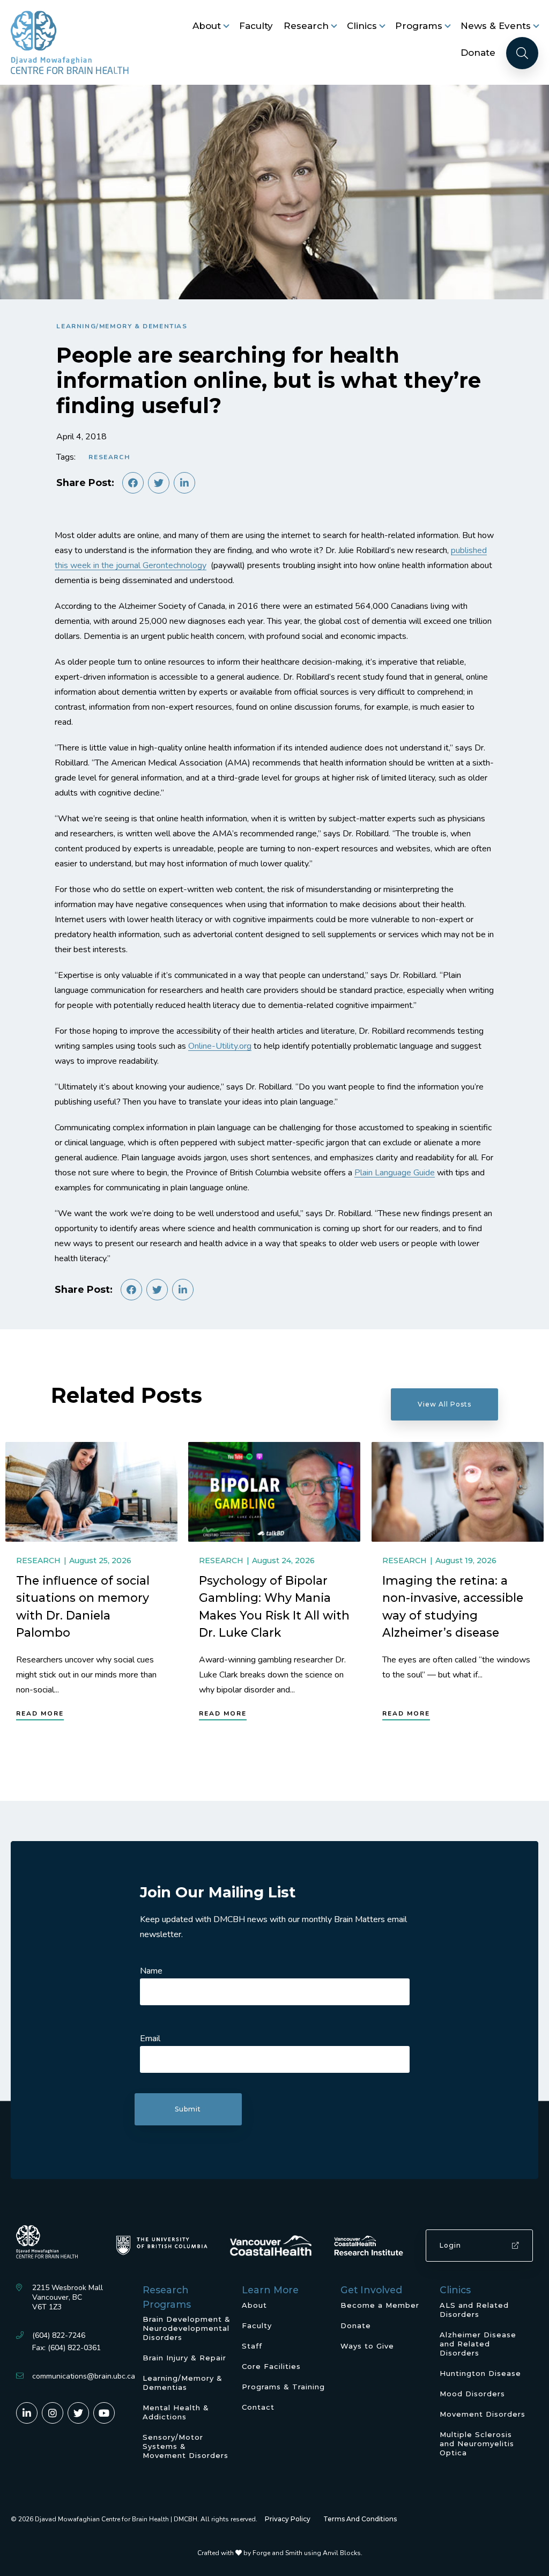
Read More (40, 1713)
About (207, 26)
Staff (252, 2346)
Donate (478, 53)
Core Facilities (271, 2366)
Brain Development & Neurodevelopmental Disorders (187, 2328)
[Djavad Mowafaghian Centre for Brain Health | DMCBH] (70, 42)
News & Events (496, 26)
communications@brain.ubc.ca (84, 2376)
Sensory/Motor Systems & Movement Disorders (186, 2446)
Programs (419, 26)
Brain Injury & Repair (184, 2358)
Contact (258, 2407)
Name (151, 1971)
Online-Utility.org (220, 1046)
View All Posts (444, 1404)
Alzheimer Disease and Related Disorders (478, 2344)
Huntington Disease (480, 2373)
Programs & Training (283, 2387)
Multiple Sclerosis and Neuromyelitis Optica (477, 2443)
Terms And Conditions (360, 2519)
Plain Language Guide (395, 1173)
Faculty (256, 26)
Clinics (362, 26)
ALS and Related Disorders (474, 2310)
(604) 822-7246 (59, 2335)
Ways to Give (367, 2346)
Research (306, 26)
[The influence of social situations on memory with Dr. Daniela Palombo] (91, 1492)
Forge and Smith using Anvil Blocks (307, 2553)
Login (450, 2245)
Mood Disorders (472, 2394)
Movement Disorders (483, 2414)
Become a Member (380, 2305)
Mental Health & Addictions (176, 2412)
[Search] (522, 53)
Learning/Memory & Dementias (122, 326)
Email (150, 2038)
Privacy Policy (288, 2519)
